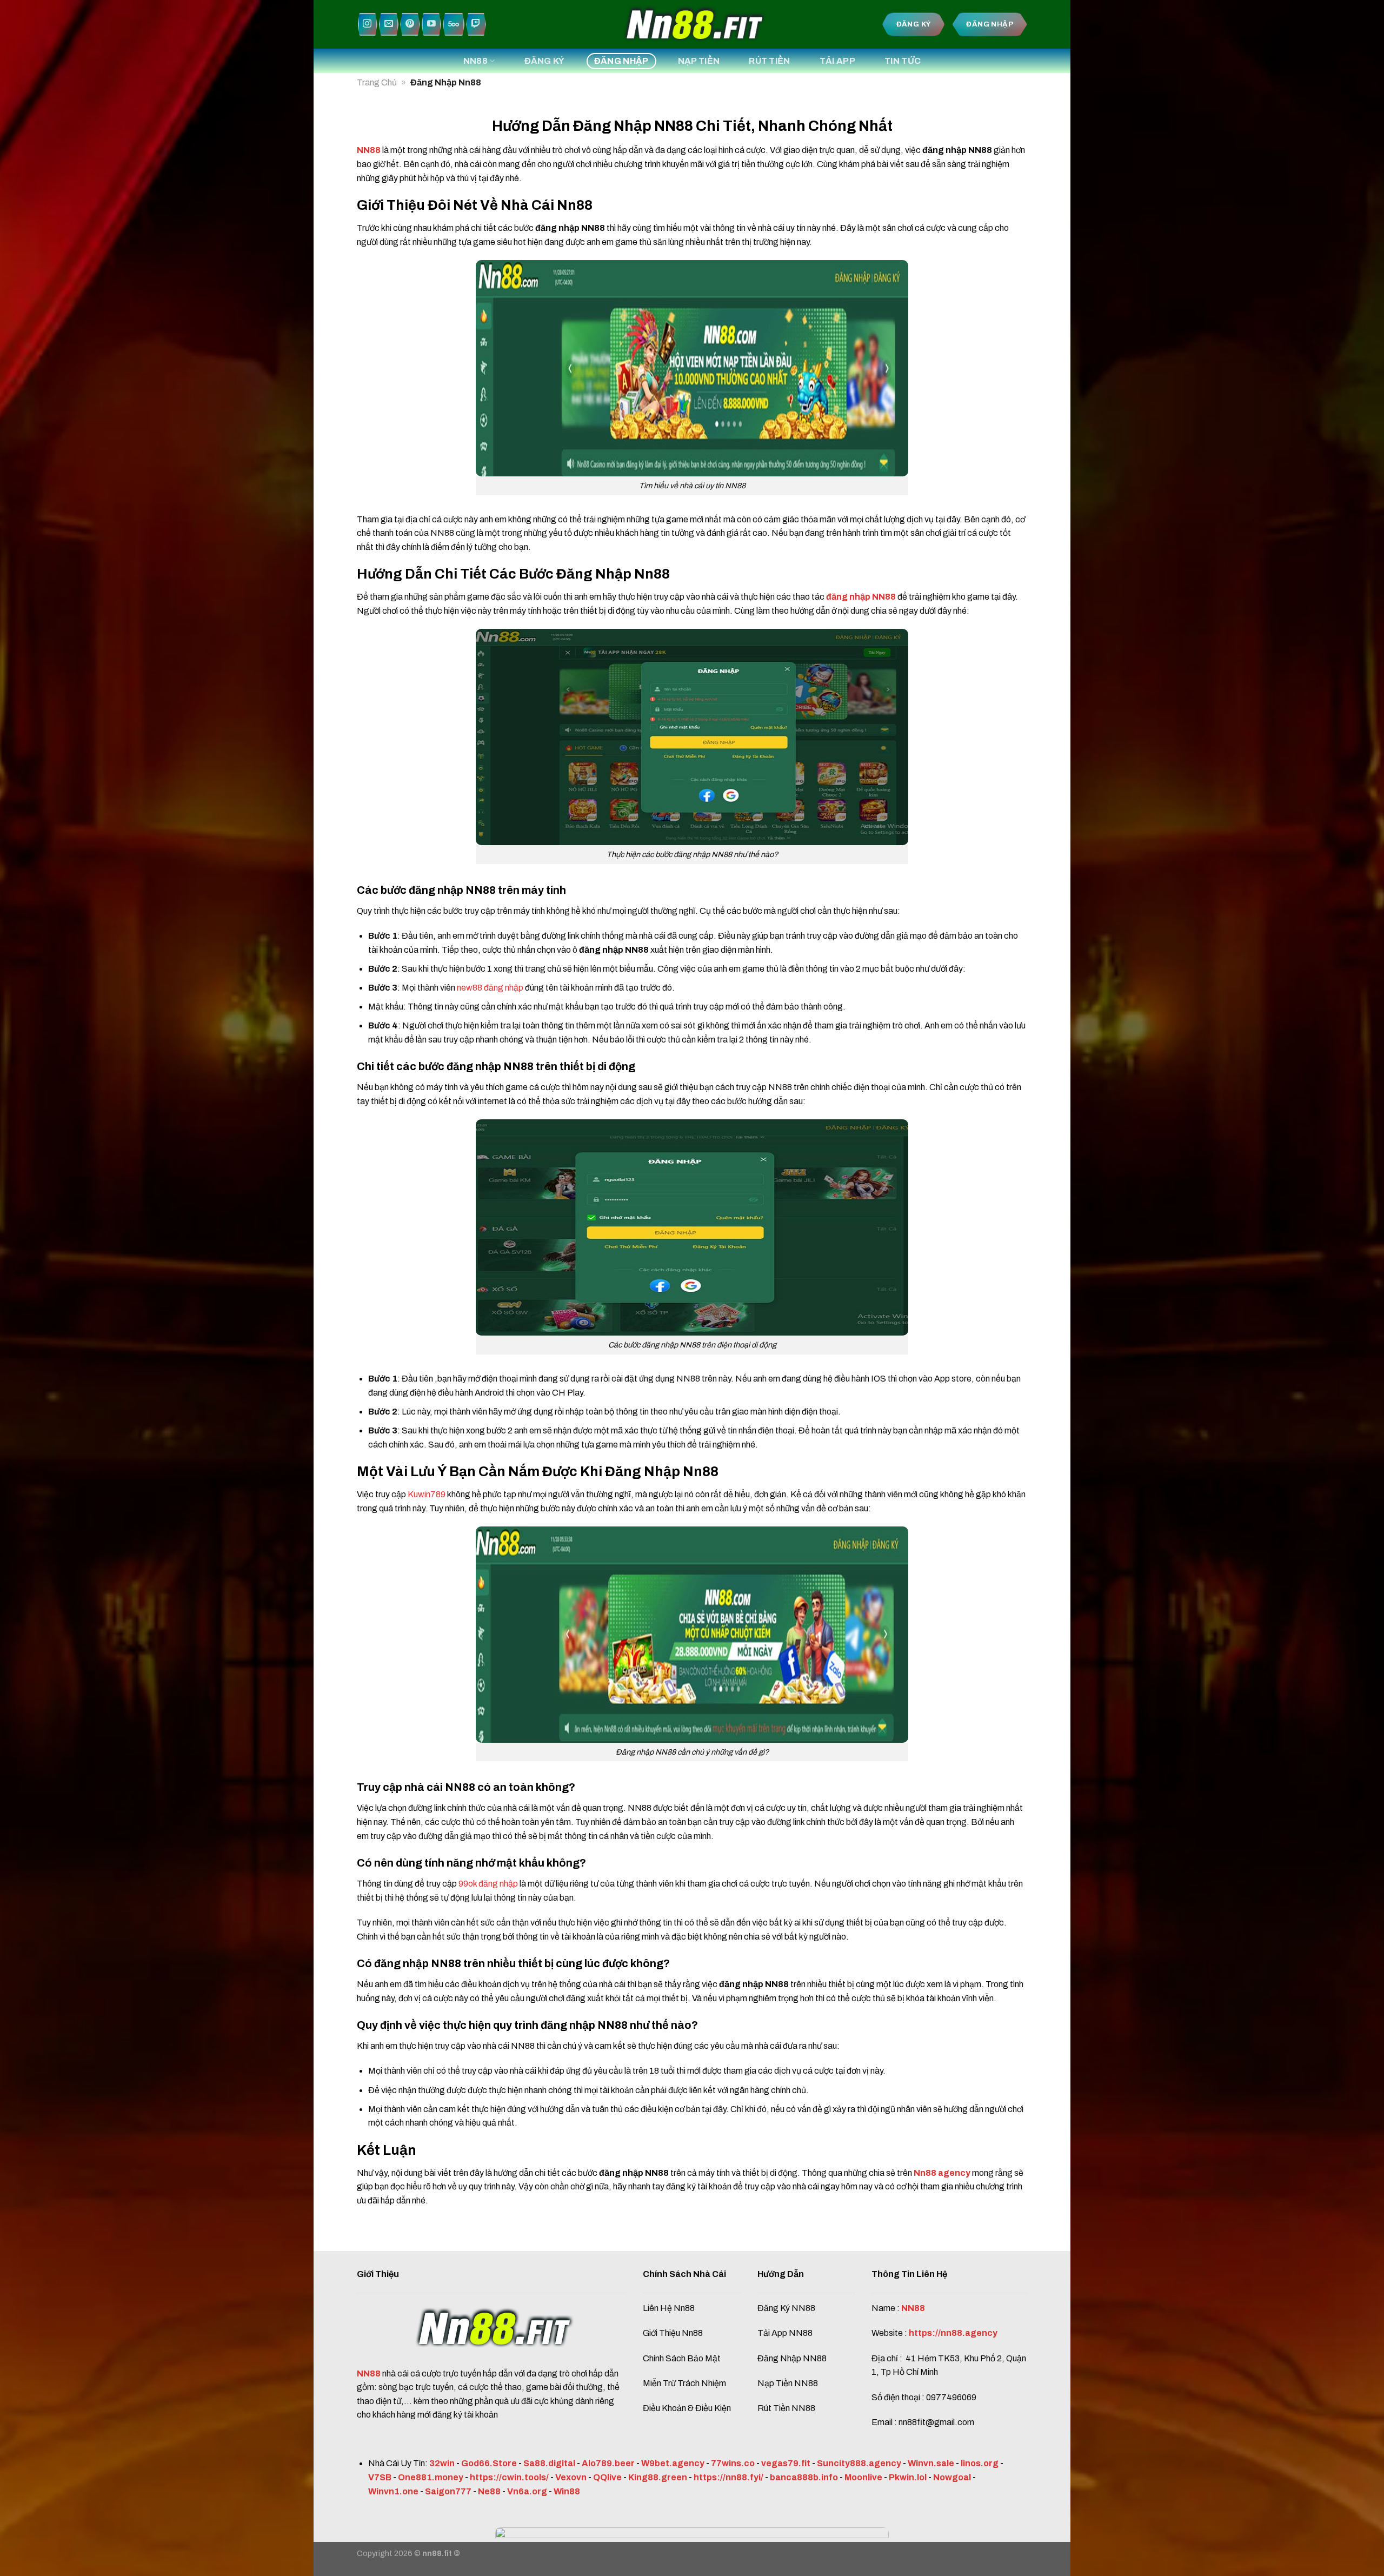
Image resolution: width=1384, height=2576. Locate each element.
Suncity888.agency (859, 2463)
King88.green (658, 2477)
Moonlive (863, 2477)
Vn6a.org (527, 2491)
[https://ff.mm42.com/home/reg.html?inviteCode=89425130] (692, 2551)
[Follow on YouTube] (431, 25)
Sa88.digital (549, 2463)
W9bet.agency (673, 2463)
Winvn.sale (931, 2463)
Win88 (567, 2491)
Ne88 (489, 2491)
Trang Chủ (377, 82)
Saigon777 (448, 2491)
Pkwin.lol (908, 2477)
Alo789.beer (608, 2463)
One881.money (431, 2477)
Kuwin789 (427, 1494)
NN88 (475, 61)
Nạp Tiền (699, 61)
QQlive (607, 2477)
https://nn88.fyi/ (728, 2477)
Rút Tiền (770, 61)
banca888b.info (804, 2477)
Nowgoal (952, 2477)
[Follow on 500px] (454, 25)
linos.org (980, 2463)
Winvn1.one (393, 2491)
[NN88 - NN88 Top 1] (692, 24)
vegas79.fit (786, 2463)
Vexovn (571, 2477)
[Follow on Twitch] (476, 25)
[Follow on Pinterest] (410, 25)
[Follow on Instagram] (368, 25)
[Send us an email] (389, 25)
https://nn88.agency (953, 2333)
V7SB (380, 2477)
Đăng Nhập (621, 61)
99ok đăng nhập (488, 1884)
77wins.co (733, 2463)
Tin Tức (903, 61)
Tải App (837, 61)
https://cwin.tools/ (509, 2477)
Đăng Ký (545, 61)
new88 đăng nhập (490, 988)
